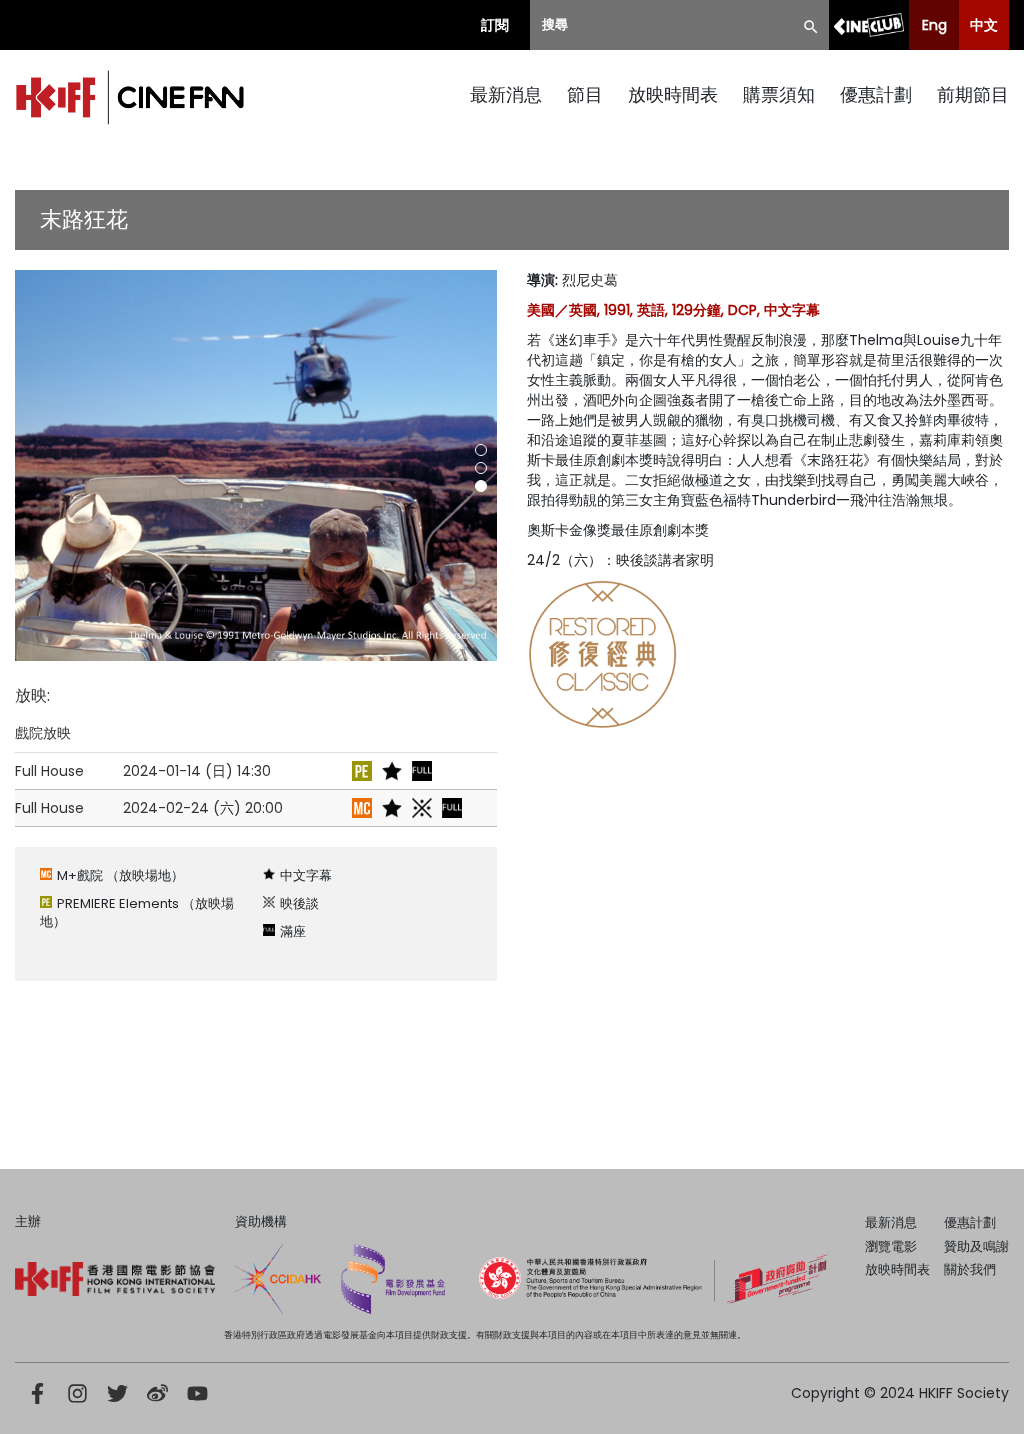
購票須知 (779, 94)
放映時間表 (673, 94)
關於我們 (970, 1269)
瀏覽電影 (891, 1246)
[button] (481, 450)
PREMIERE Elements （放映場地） (137, 912)
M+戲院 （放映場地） (120, 875)
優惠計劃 (876, 94)
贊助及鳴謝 (976, 1246)
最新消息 (506, 94)
